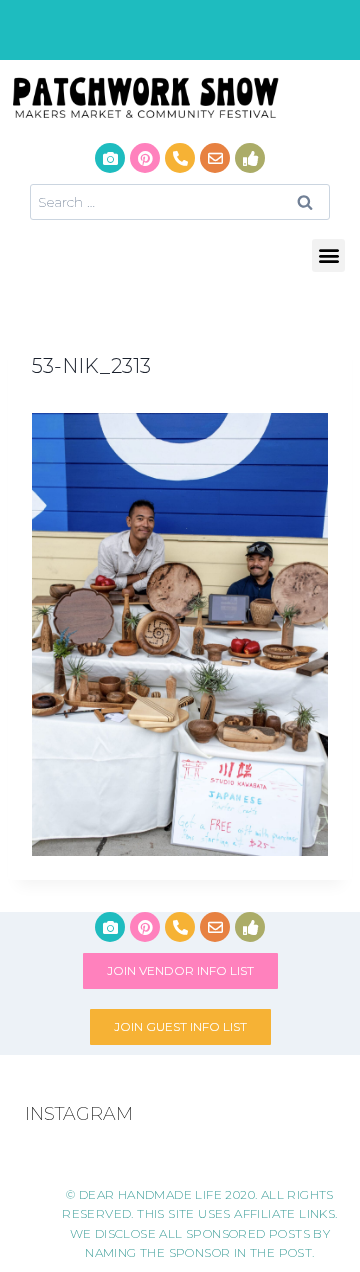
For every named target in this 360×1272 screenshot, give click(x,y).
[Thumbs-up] (250, 158)
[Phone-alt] (180, 158)
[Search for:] (180, 201)
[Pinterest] (145, 158)
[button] (328, 255)
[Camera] (110, 158)
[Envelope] (215, 158)
